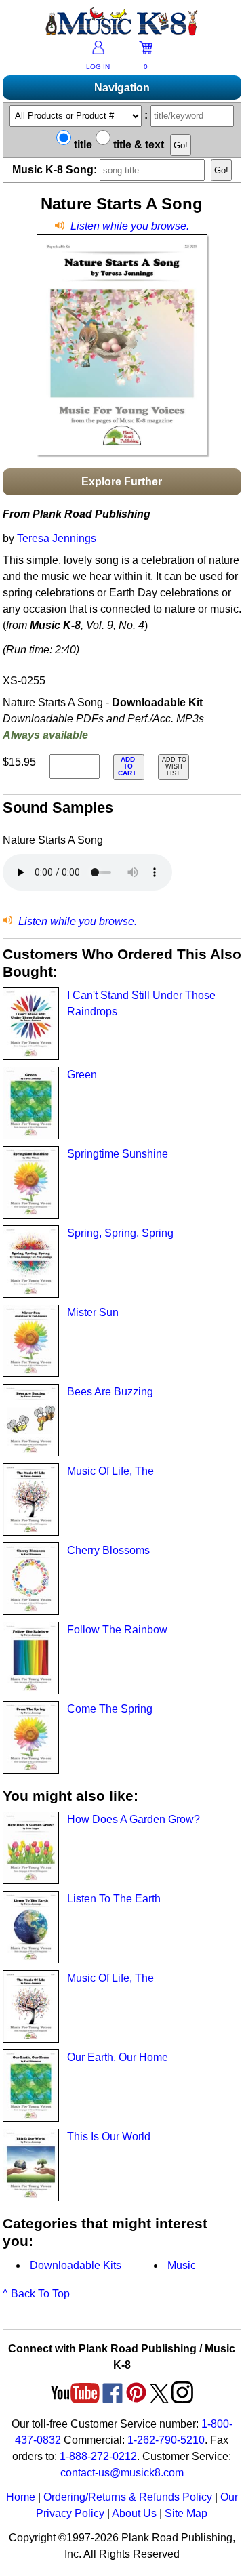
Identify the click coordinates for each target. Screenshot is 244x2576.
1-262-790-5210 (166, 2440)
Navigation (122, 88)
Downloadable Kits (76, 2265)
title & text (137, 145)
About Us (134, 2513)
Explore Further (122, 482)
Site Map (186, 2513)
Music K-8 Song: (56, 170)
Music (182, 2265)
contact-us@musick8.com (122, 2473)
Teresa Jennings (57, 538)
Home (21, 2497)
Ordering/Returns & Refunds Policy (128, 2497)
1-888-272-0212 (98, 2456)
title (82, 145)
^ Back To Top (36, 2294)
